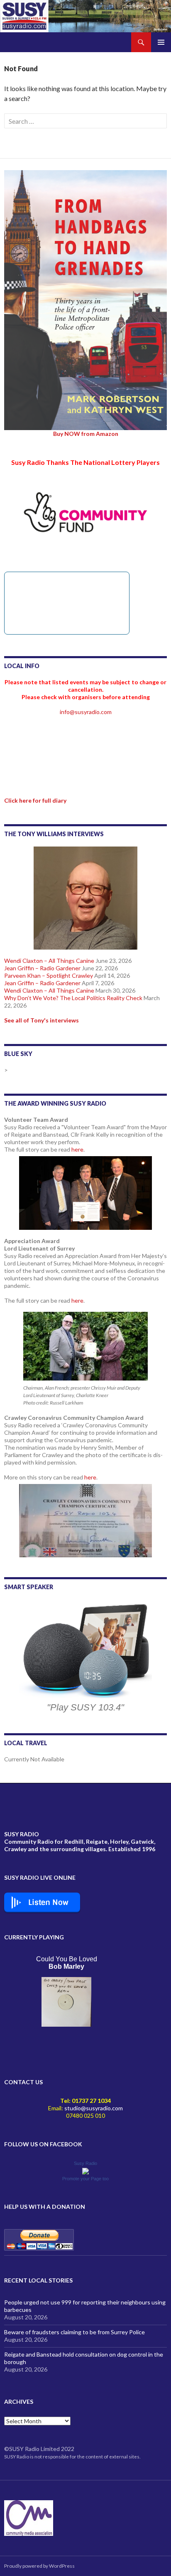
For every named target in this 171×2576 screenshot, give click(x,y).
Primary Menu (161, 42)
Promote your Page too (85, 2179)
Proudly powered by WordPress (39, 2566)
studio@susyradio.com (94, 2108)
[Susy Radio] (85, 2170)
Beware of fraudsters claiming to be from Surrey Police (75, 2332)
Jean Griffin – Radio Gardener (42, 968)
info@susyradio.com (86, 712)
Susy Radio (85, 2163)
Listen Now (48, 1903)
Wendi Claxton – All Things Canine (49, 961)
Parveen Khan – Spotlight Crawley (49, 975)
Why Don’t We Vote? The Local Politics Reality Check (73, 998)
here (77, 1149)
